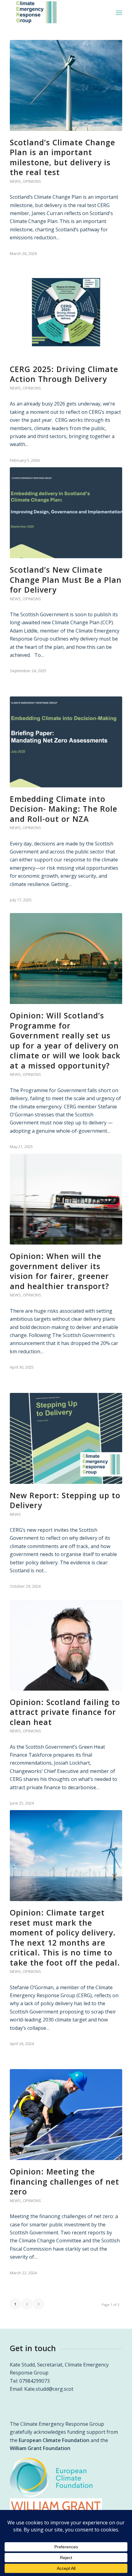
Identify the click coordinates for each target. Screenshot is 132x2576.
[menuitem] (119, 12)
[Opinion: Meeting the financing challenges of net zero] (66, 2115)
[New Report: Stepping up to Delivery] (66, 1438)
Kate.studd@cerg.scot (49, 2389)
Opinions (32, 181)
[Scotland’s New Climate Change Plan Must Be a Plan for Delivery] (66, 513)
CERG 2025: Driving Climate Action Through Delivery (64, 374)
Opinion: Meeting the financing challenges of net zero (64, 2181)
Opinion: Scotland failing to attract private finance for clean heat (65, 1712)
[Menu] (119, 12)
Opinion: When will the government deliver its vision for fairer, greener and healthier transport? (60, 1271)
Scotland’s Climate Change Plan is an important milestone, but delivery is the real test (62, 157)
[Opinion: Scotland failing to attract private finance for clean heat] (66, 1645)
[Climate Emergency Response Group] (55, 12)
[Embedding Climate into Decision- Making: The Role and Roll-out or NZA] (66, 742)
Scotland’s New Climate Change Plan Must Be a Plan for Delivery (66, 580)
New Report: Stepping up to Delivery (65, 1500)
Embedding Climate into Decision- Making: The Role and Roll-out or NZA (64, 809)
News (15, 181)
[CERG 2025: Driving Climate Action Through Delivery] (66, 312)
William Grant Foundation (40, 2448)
